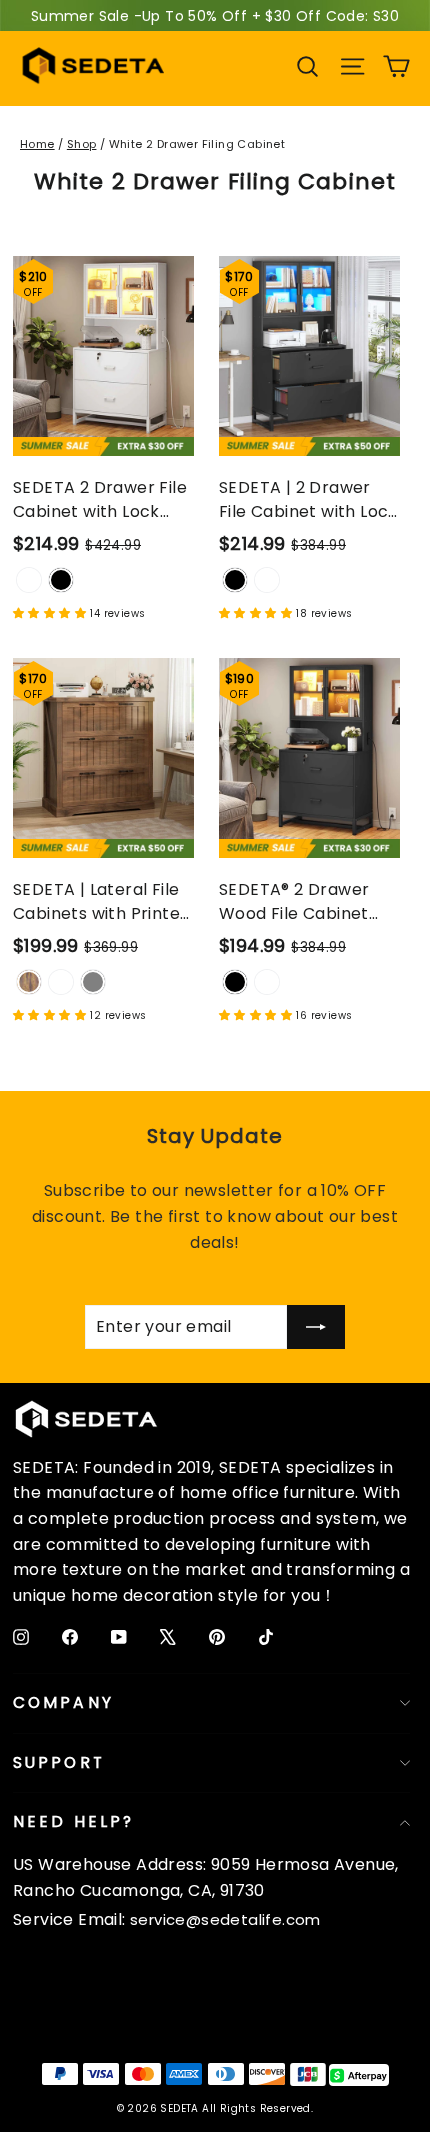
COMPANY (63, 1702)
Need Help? (73, 1821)
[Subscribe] (316, 1327)
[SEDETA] (93, 66)
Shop (82, 144)
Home (37, 144)
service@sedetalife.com (225, 1919)
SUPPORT (59, 1762)
